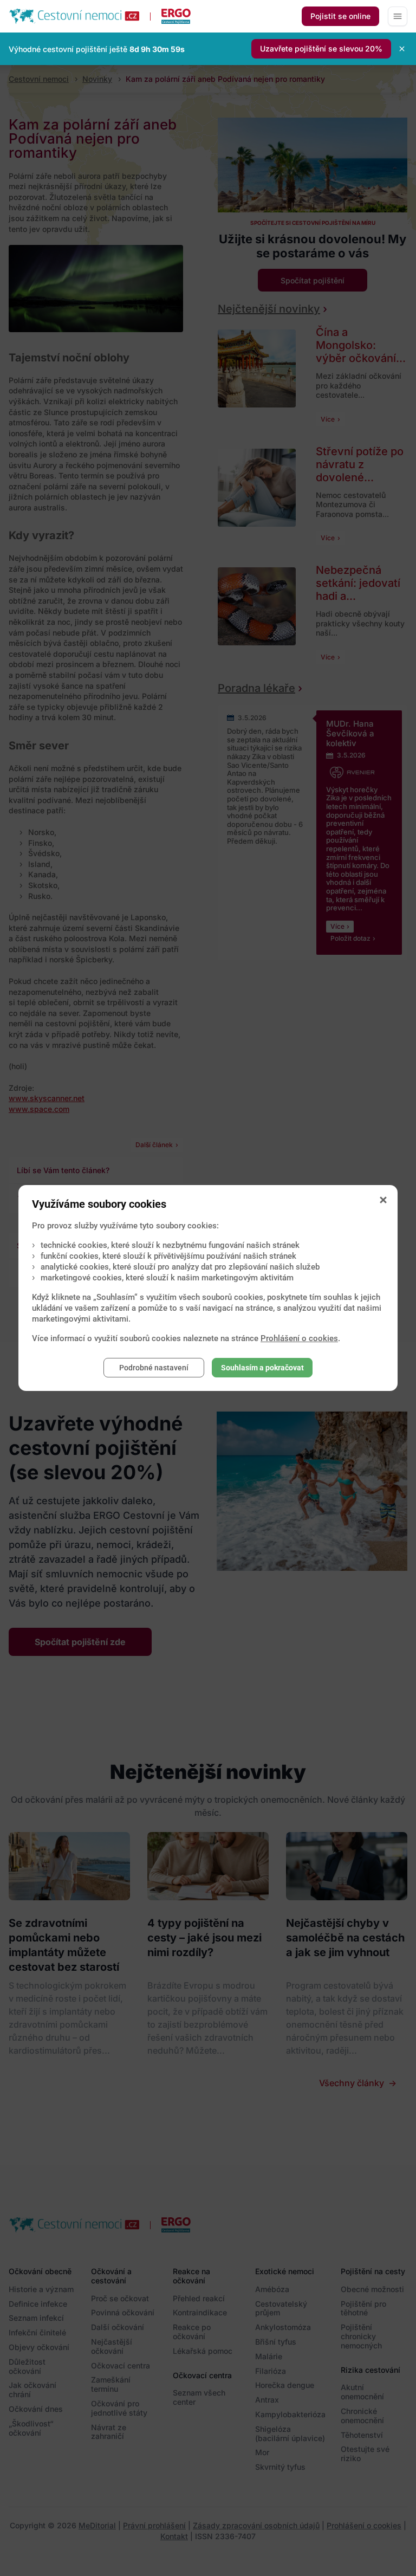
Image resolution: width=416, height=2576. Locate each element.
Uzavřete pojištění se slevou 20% (321, 48)
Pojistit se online (340, 16)
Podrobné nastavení (154, 1368)
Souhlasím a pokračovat (262, 1368)
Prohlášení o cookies (299, 1338)
